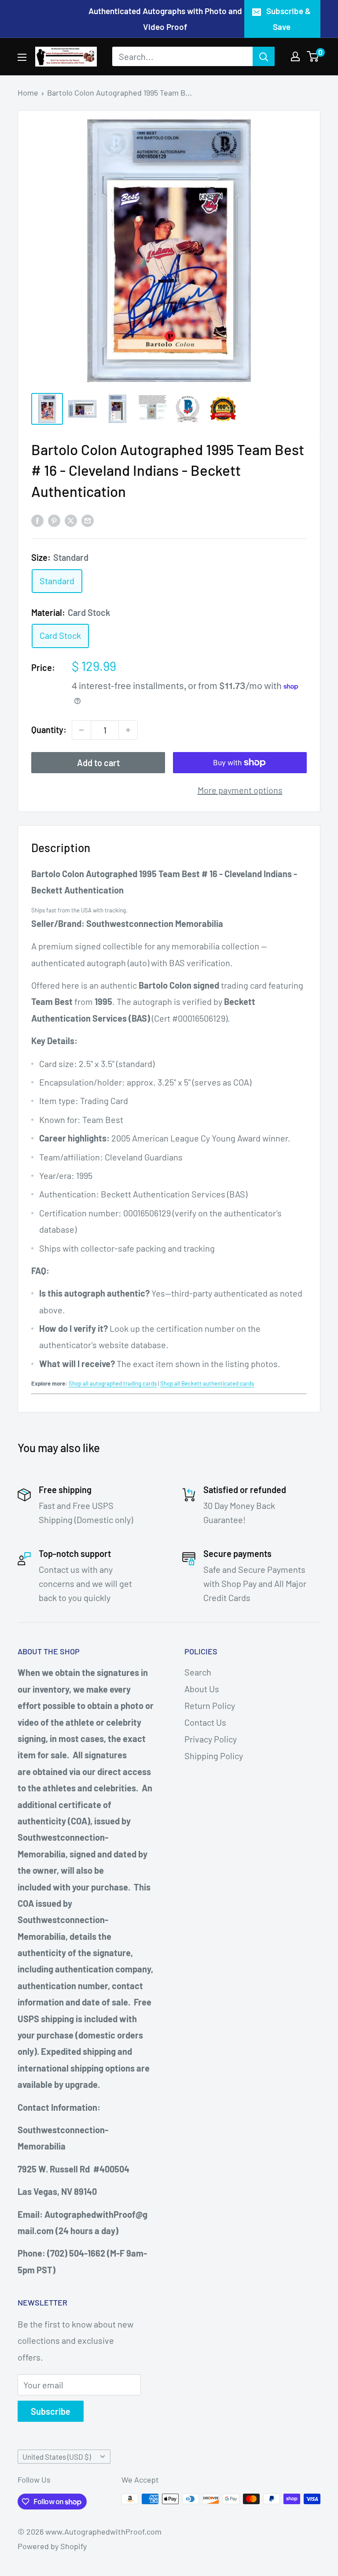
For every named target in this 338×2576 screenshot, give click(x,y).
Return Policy (210, 1705)
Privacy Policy (211, 1739)
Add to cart (98, 763)
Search (198, 1672)
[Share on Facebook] (37, 520)
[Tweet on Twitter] (71, 520)
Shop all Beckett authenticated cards (207, 1383)
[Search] (264, 56)
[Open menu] (22, 57)
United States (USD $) (57, 2457)
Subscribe (51, 2411)
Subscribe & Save (288, 19)
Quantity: (49, 730)
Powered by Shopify (52, 2546)
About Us (202, 1689)
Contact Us (205, 1722)
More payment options (240, 790)
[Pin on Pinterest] (54, 520)
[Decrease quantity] (81, 730)
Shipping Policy (214, 1756)
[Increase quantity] (128, 730)
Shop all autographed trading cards (113, 1383)
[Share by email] (88, 520)
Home (28, 93)
